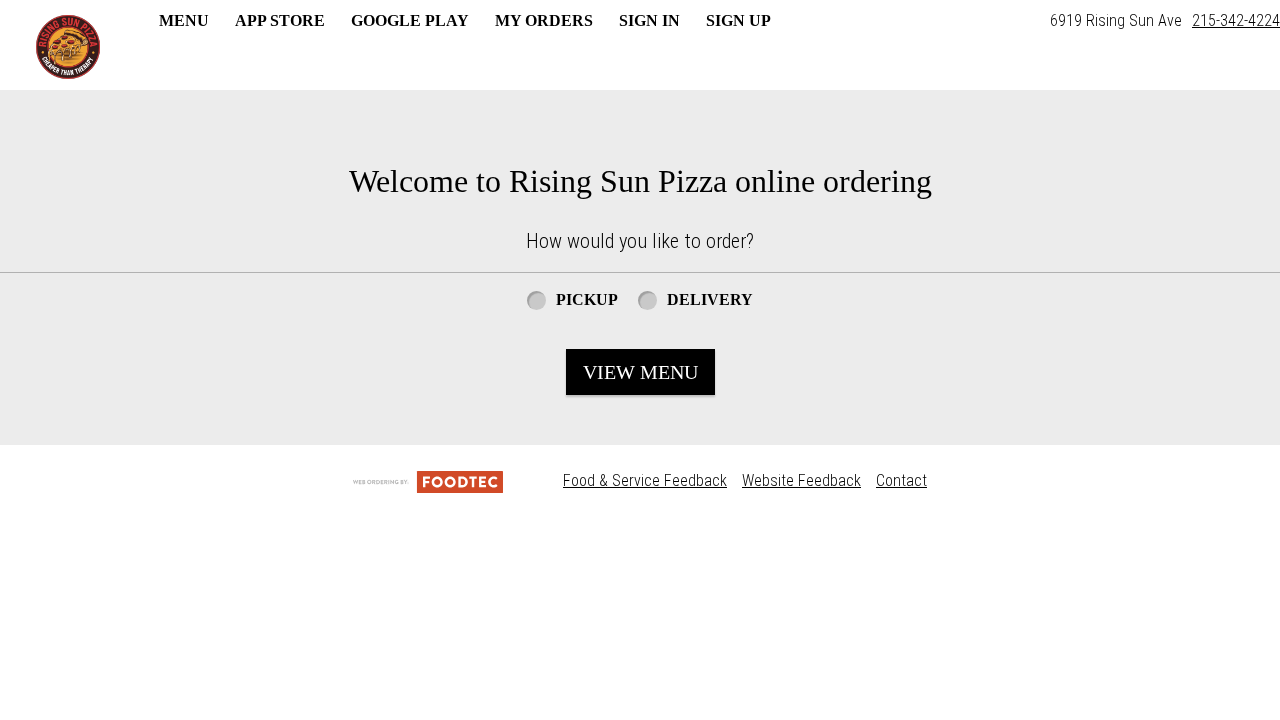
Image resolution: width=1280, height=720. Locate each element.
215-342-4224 (1236, 20)
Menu (184, 20)
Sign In (649, 20)
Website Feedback (801, 480)
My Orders (544, 20)
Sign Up (738, 20)
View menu (640, 372)
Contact (901, 480)
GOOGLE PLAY (410, 20)
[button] (68, 47)
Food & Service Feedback (645, 480)
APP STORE (280, 20)
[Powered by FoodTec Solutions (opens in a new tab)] (428, 480)
